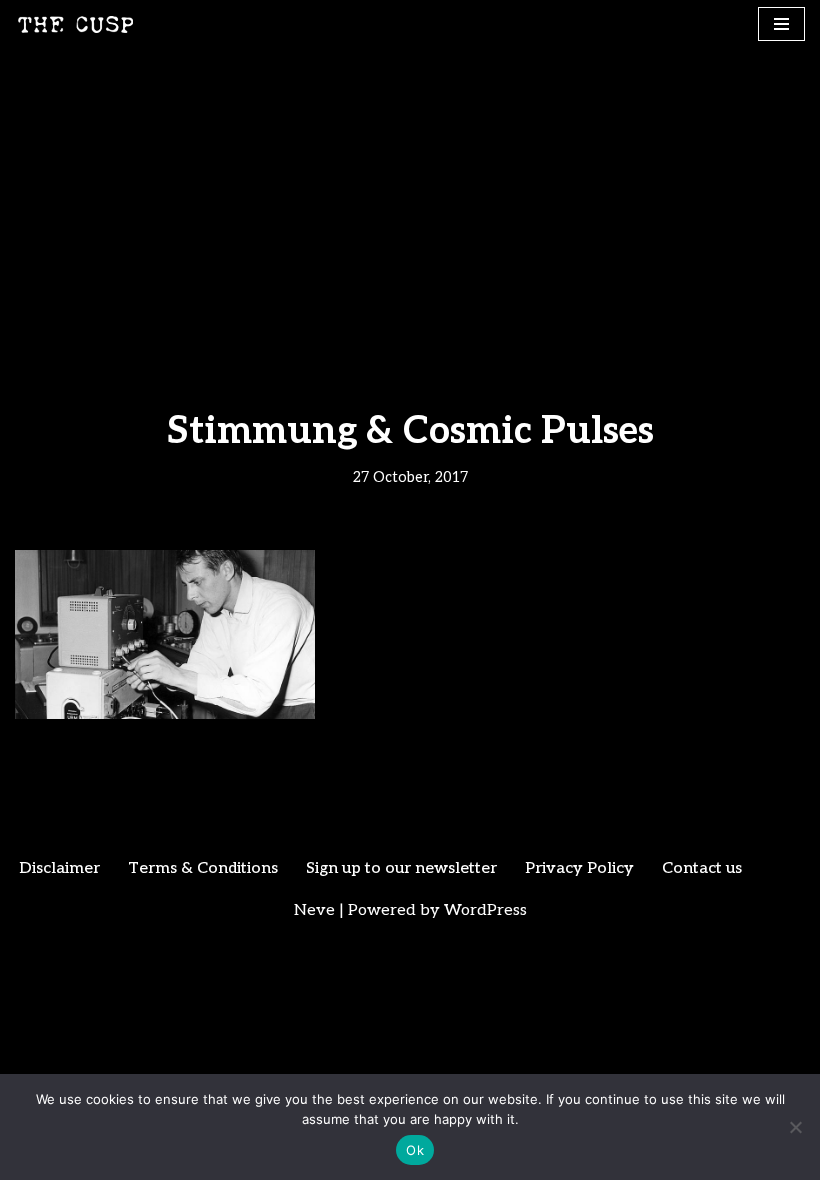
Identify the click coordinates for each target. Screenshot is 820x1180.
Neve (314, 910)
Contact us (702, 868)
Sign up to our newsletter (401, 868)
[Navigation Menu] (781, 24)
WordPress (485, 910)
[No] (795, 1127)
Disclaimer (59, 868)
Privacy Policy (579, 868)
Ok (415, 1150)
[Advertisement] (410, 199)
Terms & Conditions (203, 868)
